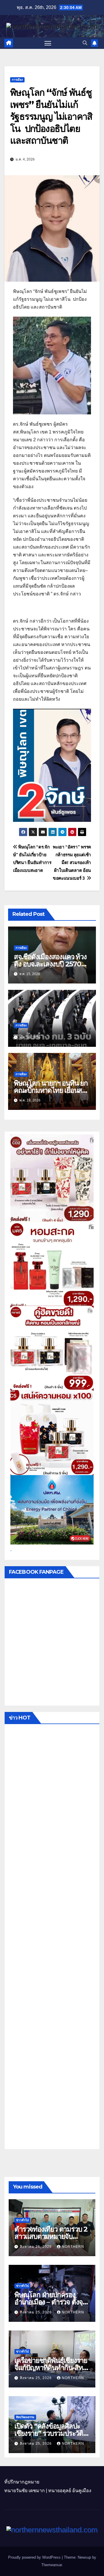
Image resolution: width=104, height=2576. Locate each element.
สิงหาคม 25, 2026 (36, 2312)
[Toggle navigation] (48, 43)
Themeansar (52, 2565)
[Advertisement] (52, 1938)
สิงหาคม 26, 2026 (36, 2247)
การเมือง (17, 80)
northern (73, 2247)
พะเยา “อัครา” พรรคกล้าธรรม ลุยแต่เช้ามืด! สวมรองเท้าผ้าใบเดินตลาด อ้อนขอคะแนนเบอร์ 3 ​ (72, 862)
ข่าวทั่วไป (22, 2220)
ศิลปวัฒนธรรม (25, 2417)
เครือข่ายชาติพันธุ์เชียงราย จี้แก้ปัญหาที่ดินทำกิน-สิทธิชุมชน (51, 2368)
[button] (85, 43)
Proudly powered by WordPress (35, 2557)
